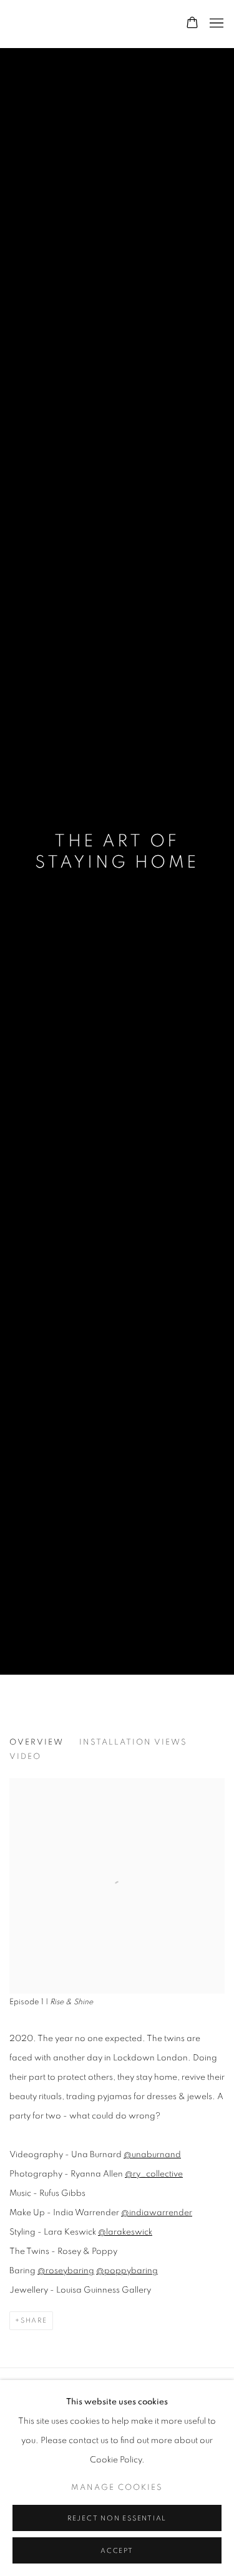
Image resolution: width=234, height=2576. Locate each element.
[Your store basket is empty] (192, 24)
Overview (37, 1742)
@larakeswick (125, 2232)
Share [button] (34, 2320)
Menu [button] (215, 24)
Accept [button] (117, 2551)
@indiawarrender (157, 2213)
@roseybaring (66, 2271)
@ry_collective (154, 2174)
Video (25, 1757)
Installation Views (133, 1742)
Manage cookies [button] (117, 2488)
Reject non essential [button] (117, 2518)
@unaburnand (152, 2155)
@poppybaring (127, 2271)
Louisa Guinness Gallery (85, 24)
